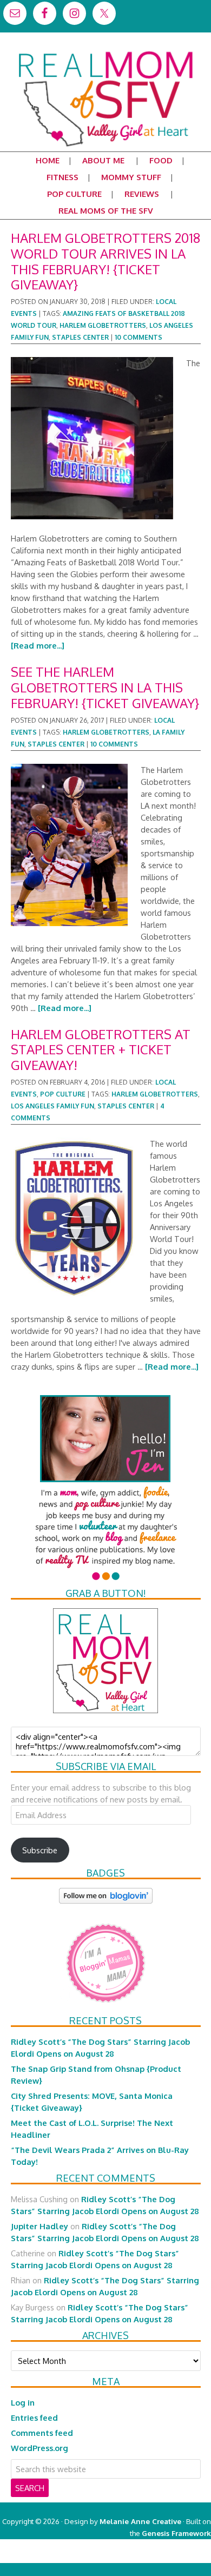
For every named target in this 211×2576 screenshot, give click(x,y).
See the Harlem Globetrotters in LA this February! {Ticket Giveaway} (105, 687)
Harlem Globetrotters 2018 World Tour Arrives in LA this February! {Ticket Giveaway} (105, 261)
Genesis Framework (176, 2533)
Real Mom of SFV (105, 51)
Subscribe (40, 1850)
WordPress (165, 2557)
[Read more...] (38, 645)
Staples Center (80, 337)
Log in (23, 2402)
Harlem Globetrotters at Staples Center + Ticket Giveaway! (101, 1050)
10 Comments (139, 337)
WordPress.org (39, 2448)
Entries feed (34, 2418)
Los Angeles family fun (52, 1106)
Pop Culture (63, 1094)
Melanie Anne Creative (140, 2521)
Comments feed (42, 2433)
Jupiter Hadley (39, 2226)
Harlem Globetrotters (103, 325)
